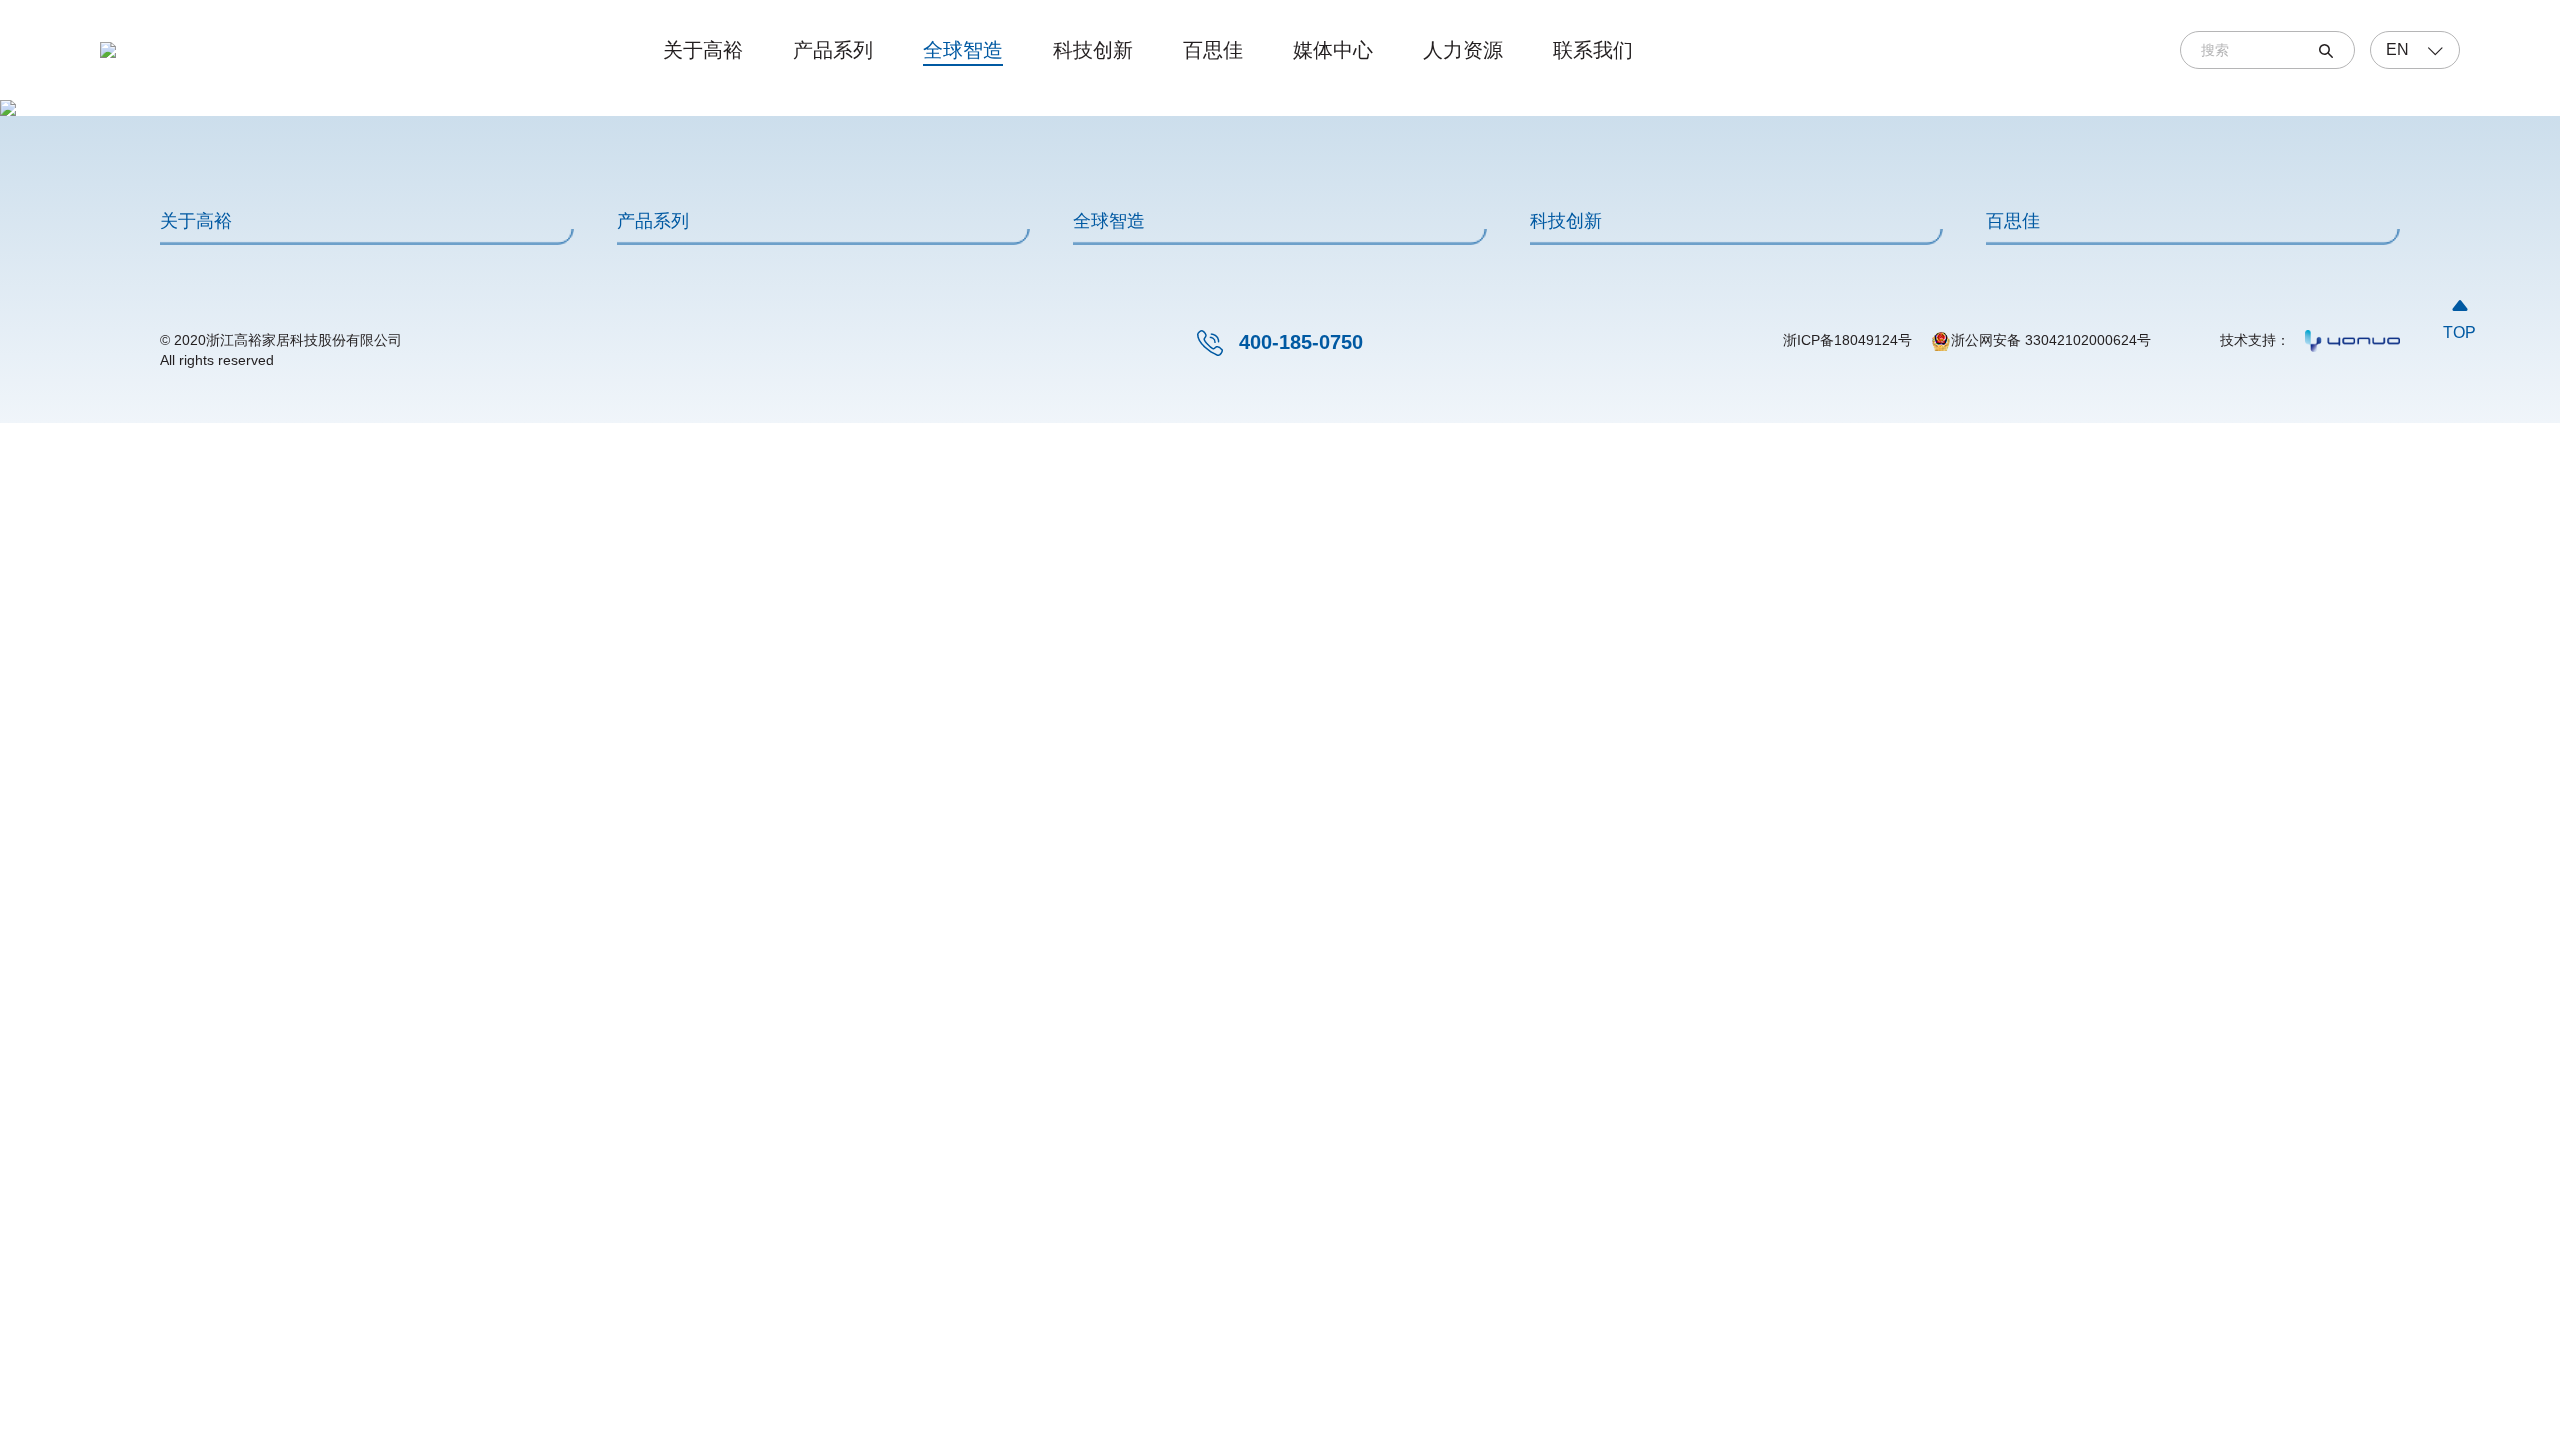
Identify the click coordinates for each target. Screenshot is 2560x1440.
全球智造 (963, 50)
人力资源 (1463, 50)
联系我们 (1593, 50)
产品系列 (833, 50)
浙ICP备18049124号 (1847, 340)
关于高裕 (703, 50)
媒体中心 (1333, 50)
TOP (2459, 318)
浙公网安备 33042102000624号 (2051, 340)
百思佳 (1213, 50)
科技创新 (1093, 50)
